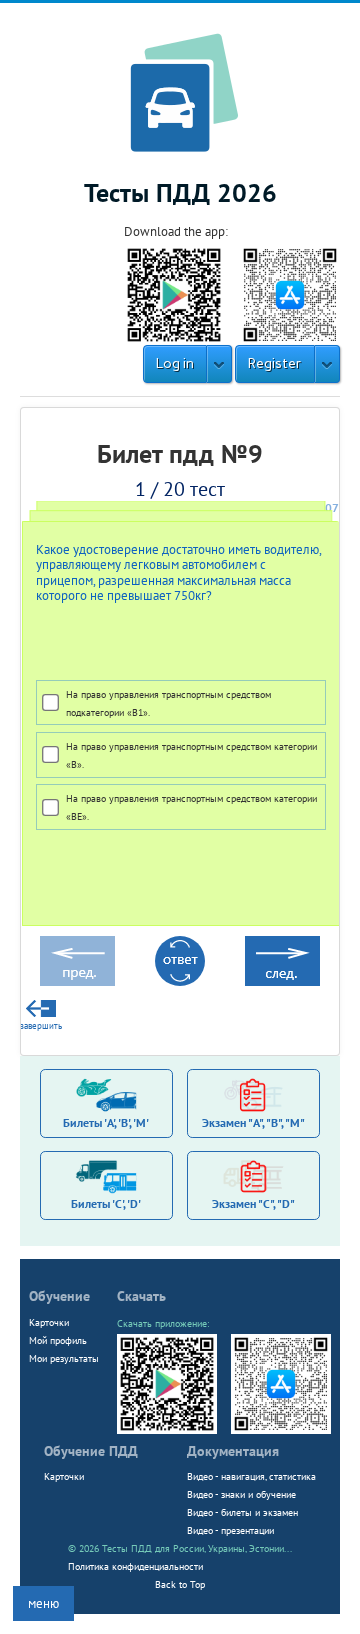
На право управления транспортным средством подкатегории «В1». (168, 703)
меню (43, 1603)
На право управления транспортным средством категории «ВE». (191, 807)
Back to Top (180, 1584)
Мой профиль (58, 1340)
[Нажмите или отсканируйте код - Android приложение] (174, 293)
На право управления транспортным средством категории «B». (191, 755)
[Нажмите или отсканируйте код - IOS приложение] (290, 293)
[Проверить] (180, 961)
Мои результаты (64, 1358)
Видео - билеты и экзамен (242, 1512)
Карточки (49, 1322)
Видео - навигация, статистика (251, 1476)
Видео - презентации (230, 1530)
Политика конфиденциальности (135, 1566)
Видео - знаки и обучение (241, 1494)
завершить (41, 1026)
